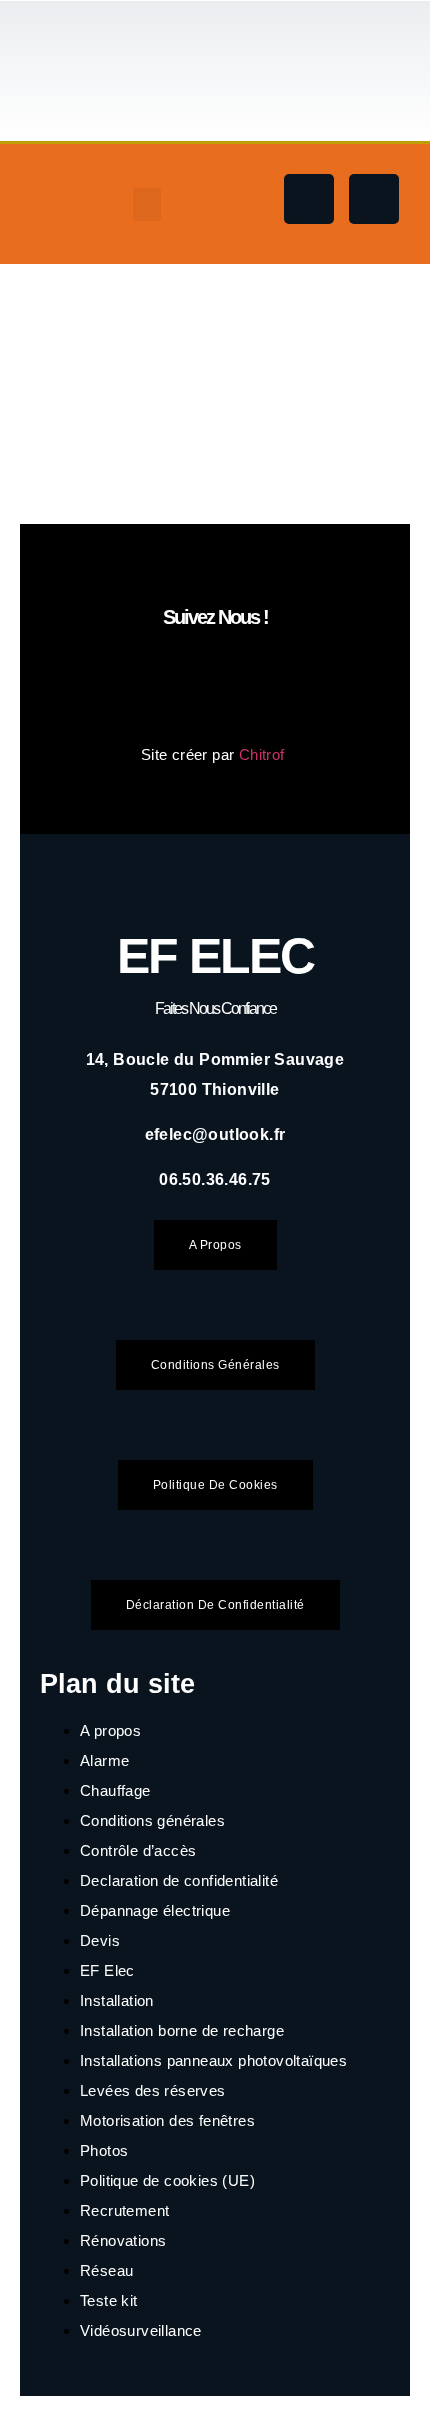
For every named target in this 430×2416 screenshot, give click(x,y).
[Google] (374, 199)
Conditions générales (152, 1820)
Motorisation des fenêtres (167, 2120)
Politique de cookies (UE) (167, 2180)
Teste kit (109, 2300)
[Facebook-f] (309, 199)
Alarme (104, 1760)
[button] (147, 204)
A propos (110, 1730)
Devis (100, 1940)
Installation (117, 2000)
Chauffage (115, 1790)
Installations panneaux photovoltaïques (213, 2060)
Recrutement (124, 2210)
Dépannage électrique (155, 1910)
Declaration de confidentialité (179, 1880)
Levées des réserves (153, 2090)
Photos (104, 2150)
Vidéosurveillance (141, 2330)
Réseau (106, 2270)
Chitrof (264, 754)
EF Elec (215, 956)
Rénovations (123, 2240)
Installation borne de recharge (182, 2030)
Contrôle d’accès (138, 1850)
